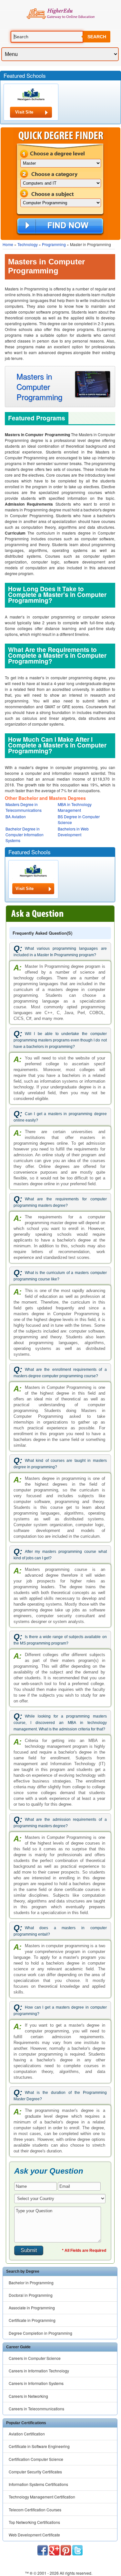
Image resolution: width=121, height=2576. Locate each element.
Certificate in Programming (32, 2320)
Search (97, 37)
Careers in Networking (28, 2396)
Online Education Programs (60, 14)
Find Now (60, 226)
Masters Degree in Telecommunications (24, 807)
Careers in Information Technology (39, 2371)
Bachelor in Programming (31, 2283)
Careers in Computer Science (35, 2358)
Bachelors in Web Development (73, 832)
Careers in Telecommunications (36, 2409)
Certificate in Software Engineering (39, 2446)
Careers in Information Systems (36, 2383)
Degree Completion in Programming (40, 2333)
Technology (28, 244)
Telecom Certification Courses (35, 2510)
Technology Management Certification (42, 2497)
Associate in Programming (32, 2308)
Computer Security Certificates (35, 2472)
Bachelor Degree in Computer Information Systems (25, 834)
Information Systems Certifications (38, 2484)
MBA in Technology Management (75, 807)
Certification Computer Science (36, 2459)
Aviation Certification (27, 2434)
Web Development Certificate (34, 2535)
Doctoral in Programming (31, 2295)
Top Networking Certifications (34, 2522)
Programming (54, 244)
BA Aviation (16, 816)
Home (8, 244)
